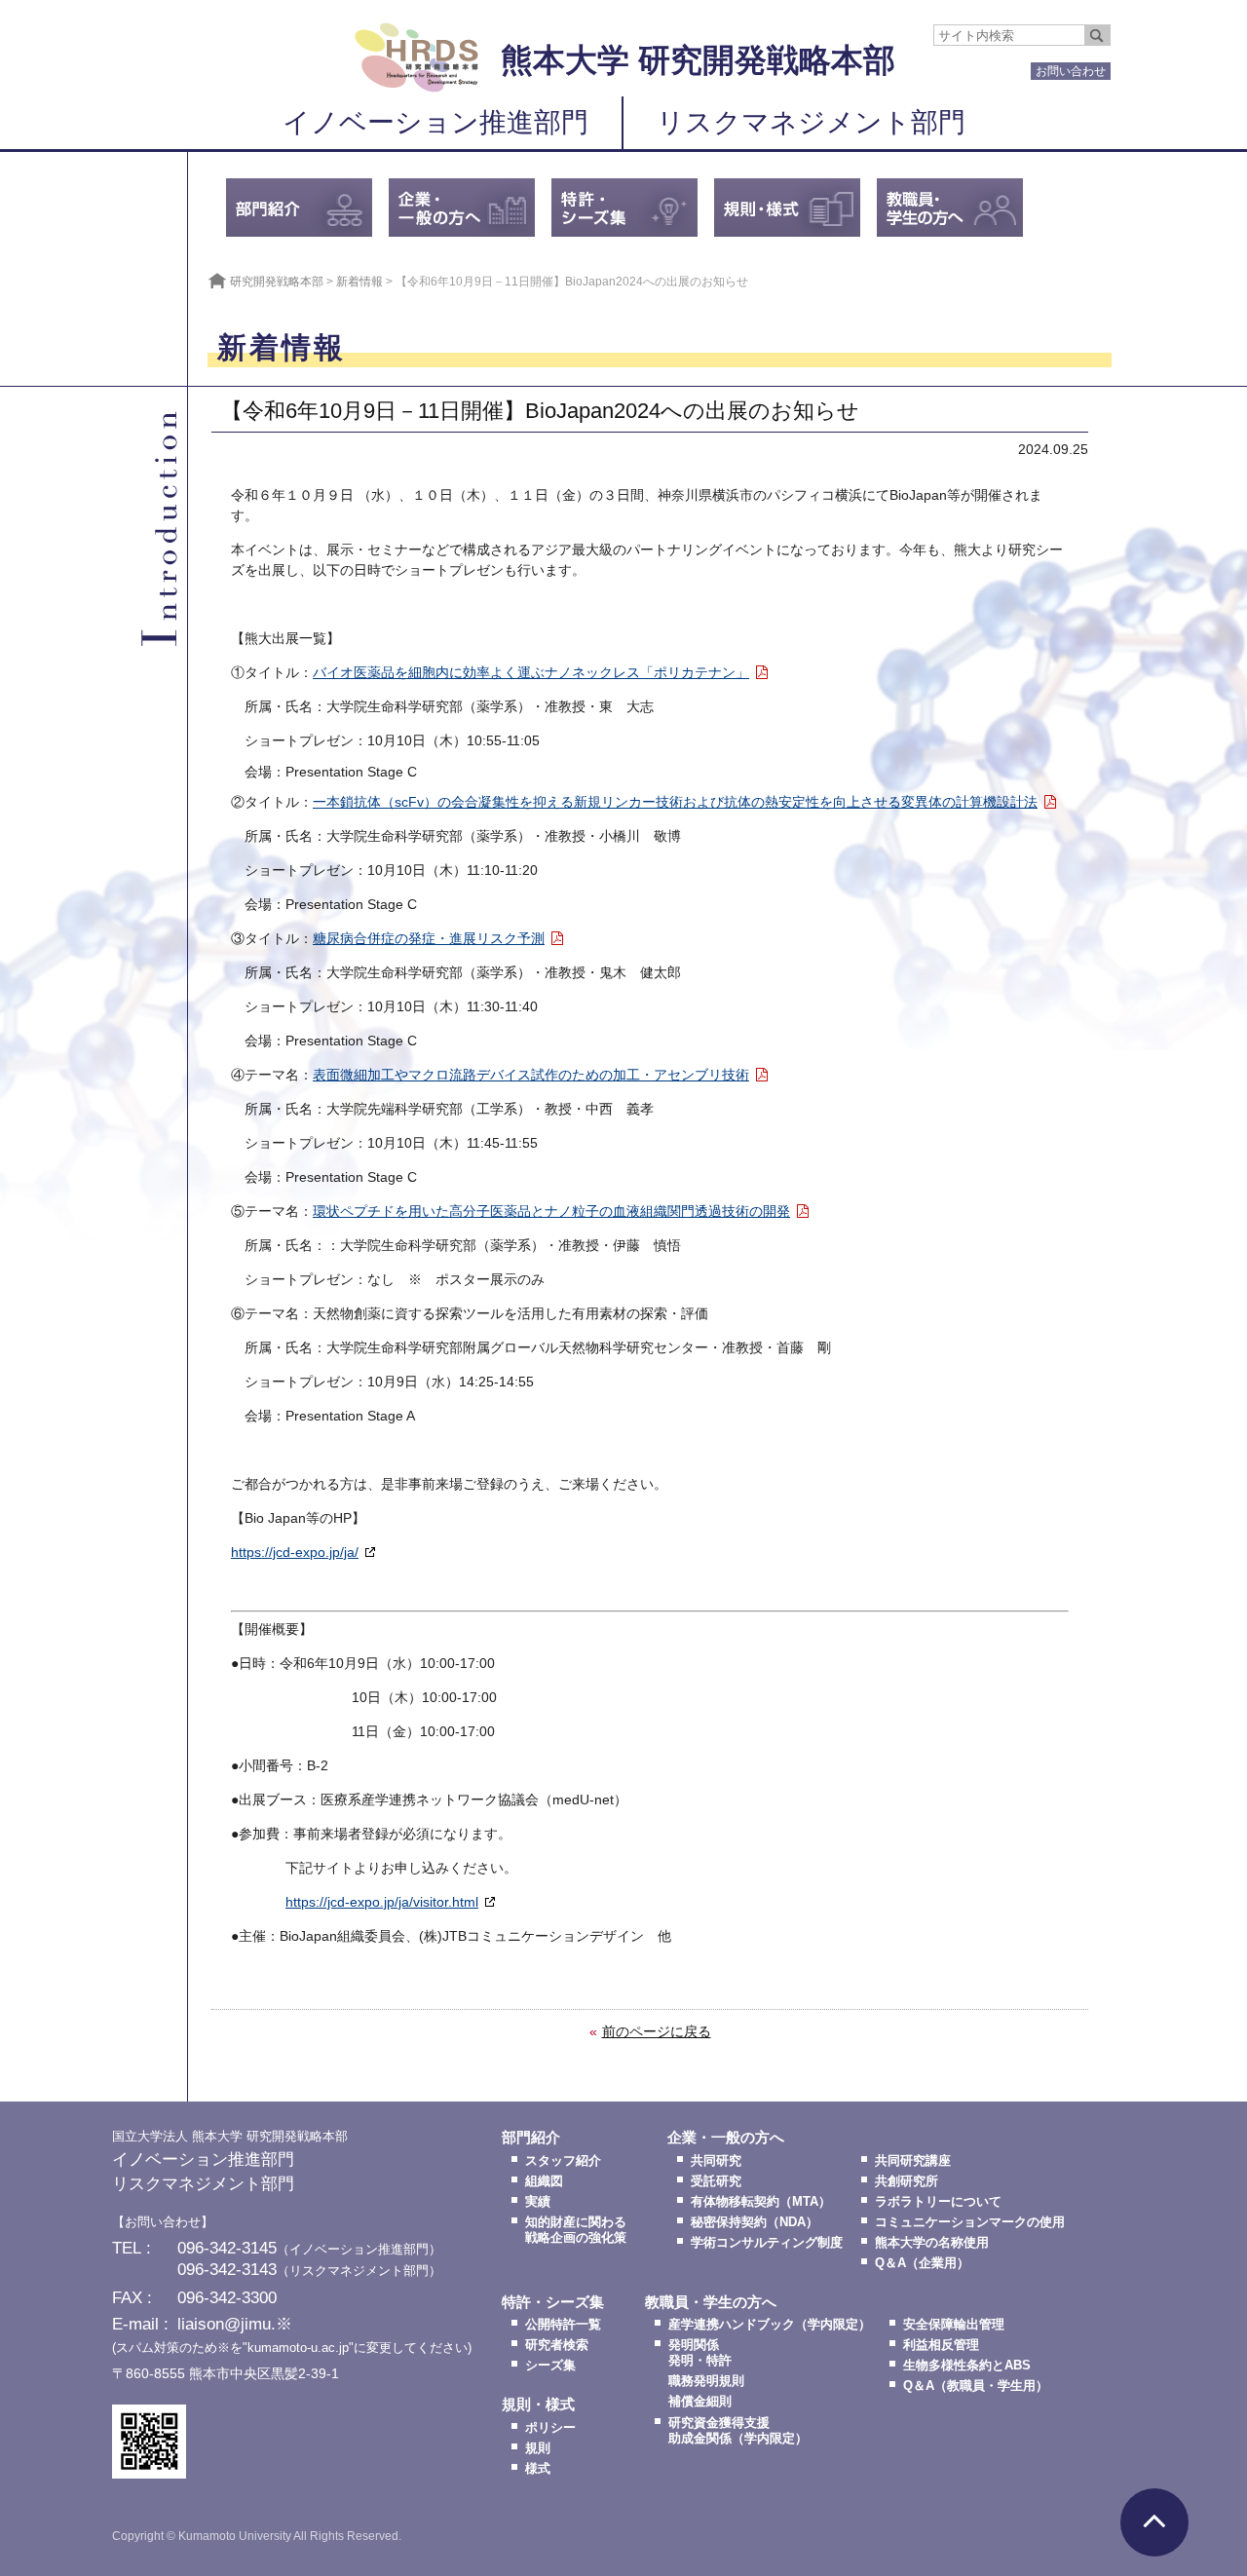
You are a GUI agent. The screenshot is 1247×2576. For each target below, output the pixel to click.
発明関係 (694, 2345)
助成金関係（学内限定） (738, 2439)
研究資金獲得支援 (719, 2423)
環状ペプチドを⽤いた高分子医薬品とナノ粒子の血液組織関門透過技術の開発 (551, 1211)
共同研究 (716, 2161)
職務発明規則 (706, 2381)
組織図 (544, 2181)
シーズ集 (550, 2366)
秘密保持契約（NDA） (755, 2222)
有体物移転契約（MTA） (761, 2202)
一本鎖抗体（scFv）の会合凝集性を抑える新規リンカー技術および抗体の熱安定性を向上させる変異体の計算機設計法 (675, 802)
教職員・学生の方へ (711, 2302)
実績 (538, 2202)
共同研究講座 (913, 2161)
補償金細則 (700, 2402)
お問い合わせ (1071, 71)
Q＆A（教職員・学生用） (976, 2386)
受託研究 (716, 2181)
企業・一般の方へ (726, 2138)
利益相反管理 (941, 2345)
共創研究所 (907, 2181)
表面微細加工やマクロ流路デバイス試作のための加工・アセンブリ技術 (531, 1075)
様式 (538, 2469)
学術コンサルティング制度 (767, 2243)
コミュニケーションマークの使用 (970, 2222)
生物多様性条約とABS (967, 2366)
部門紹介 (531, 2138)
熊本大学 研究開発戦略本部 (698, 60)
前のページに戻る (657, 2031)
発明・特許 (700, 2361)
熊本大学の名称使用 (932, 2243)
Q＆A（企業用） (922, 2263)
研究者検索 (557, 2345)
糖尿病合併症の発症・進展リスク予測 (429, 938)
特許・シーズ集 (553, 2302)
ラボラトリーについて (938, 2202)
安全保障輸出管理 (954, 2325)
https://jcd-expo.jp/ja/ (295, 1552)
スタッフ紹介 (563, 2161)
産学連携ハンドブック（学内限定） (770, 2325)
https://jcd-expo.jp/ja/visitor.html (382, 1902)
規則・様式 (538, 2405)
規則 (538, 2448)
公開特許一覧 (563, 2325)
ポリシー (550, 2428)
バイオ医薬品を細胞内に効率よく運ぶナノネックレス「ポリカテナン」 (531, 672)
